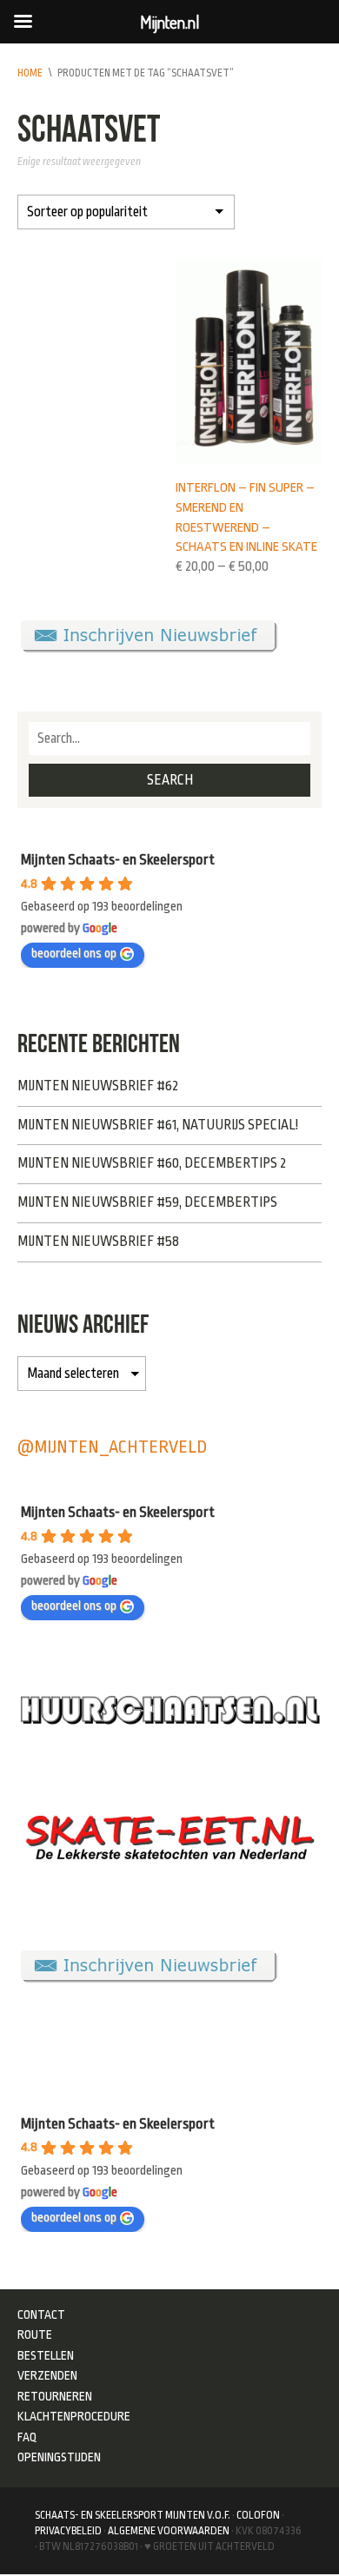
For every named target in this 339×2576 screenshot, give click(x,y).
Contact (41, 2314)
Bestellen (46, 2355)
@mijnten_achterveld (112, 1447)
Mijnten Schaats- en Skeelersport (118, 860)
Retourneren (55, 2396)
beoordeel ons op (74, 954)
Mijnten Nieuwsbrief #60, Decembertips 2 (152, 1163)
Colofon (258, 2515)
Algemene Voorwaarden (169, 2531)
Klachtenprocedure (74, 2416)
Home (30, 73)
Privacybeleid (68, 2531)
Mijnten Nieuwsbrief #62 (98, 1086)
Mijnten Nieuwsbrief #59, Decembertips (147, 1202)
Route (35, 2334)
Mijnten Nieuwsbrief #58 (98, 1242)
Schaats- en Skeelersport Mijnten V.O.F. (133, 2515)
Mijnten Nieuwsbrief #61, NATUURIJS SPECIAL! (158, 1125)
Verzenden (47, 2375)
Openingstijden (59, 2457)
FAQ (27, 2437)
